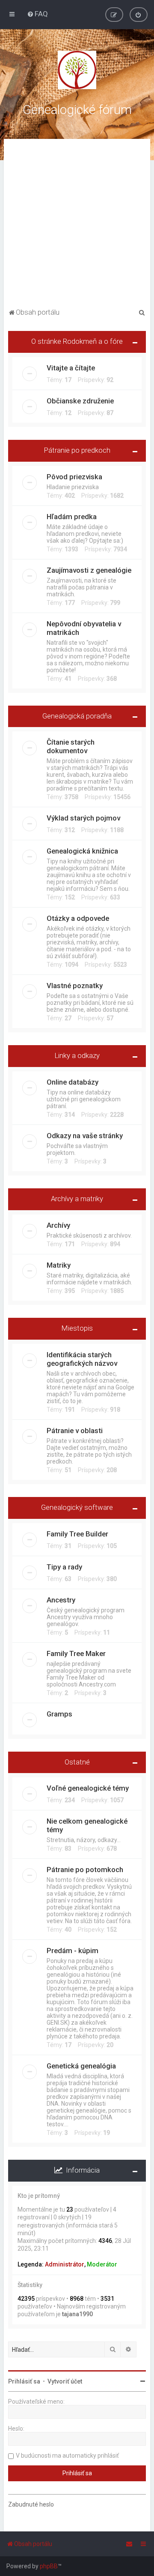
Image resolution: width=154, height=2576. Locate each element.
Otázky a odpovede (78, 918)
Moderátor (102, 2264)
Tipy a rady (64, 1567)
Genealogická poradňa (77, 716)
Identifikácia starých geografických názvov (82, 1359)
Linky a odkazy (77, 1055)
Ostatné (77, 1762)
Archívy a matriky (77, 1199)
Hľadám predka (72, 517)
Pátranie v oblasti (75, 1431)
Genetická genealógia (81, 2066)
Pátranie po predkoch (77, 450)
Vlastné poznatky (75, 986)
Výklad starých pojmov (83, 818)
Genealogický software (77, 1507)
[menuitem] (37, 14)
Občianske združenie (80, 401)
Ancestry (61, 1600)
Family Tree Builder (77, 1534)
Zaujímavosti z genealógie (89, 570)
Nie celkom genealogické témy (87, 1825)
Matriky (59, 1265)
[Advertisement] (77, 225)
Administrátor (65, 2264)
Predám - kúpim (73, 1951)
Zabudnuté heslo (31, 2504)
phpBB (49, 2566)
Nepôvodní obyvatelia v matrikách (84, 628)
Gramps (59, 1714)
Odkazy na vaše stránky (85, 1136)
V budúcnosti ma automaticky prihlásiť (67, 2456)
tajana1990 (77, 2314)
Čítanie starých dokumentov (71, 746)
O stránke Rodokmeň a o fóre (77, 341)
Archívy (58, 1225)
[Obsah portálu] (77, 70)
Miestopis (77, 1328)
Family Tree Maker (76, 1653)
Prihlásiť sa (24, 2381)
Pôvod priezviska (74, 477)
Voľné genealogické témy (88, 1788)
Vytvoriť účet (65, 2381)
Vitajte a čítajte (71, 368)
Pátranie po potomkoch (85, 1870)
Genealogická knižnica (82, 851)
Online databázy (73, 1082)
